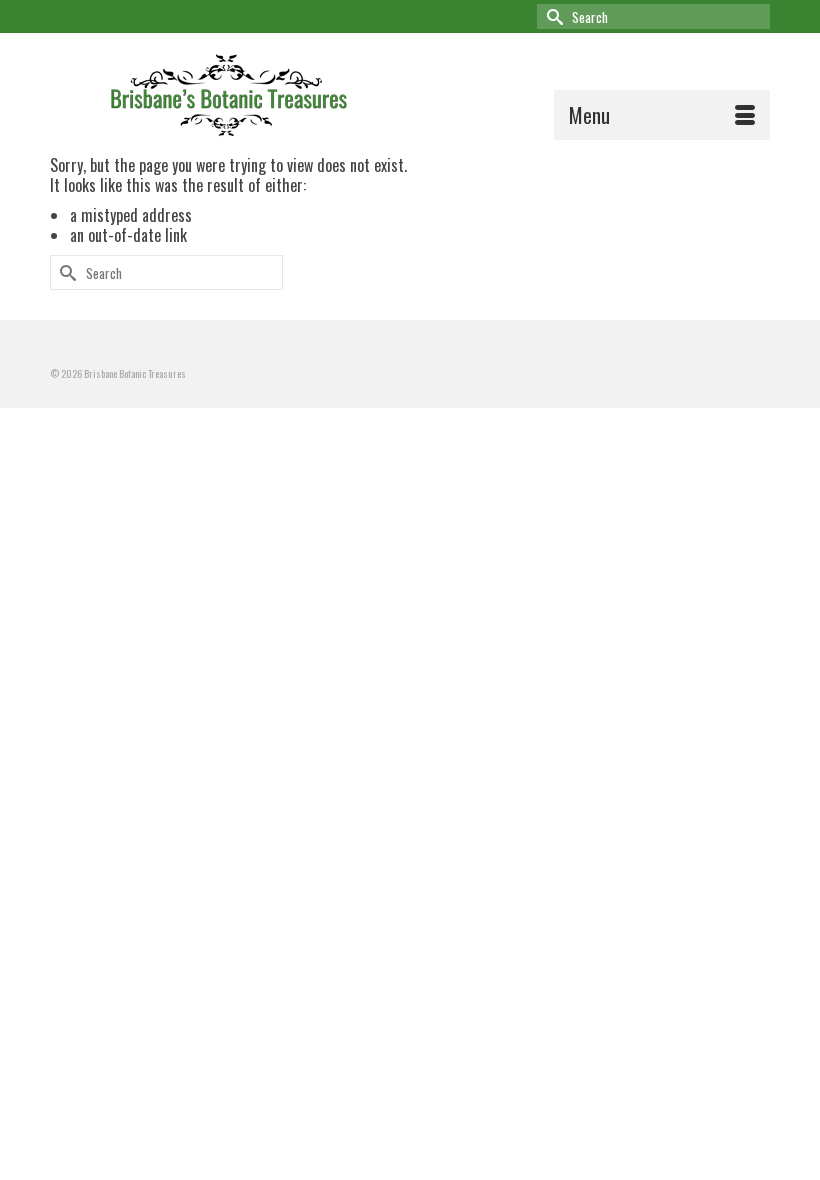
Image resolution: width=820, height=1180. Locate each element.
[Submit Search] (552, 16)
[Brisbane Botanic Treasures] (437, 91)
